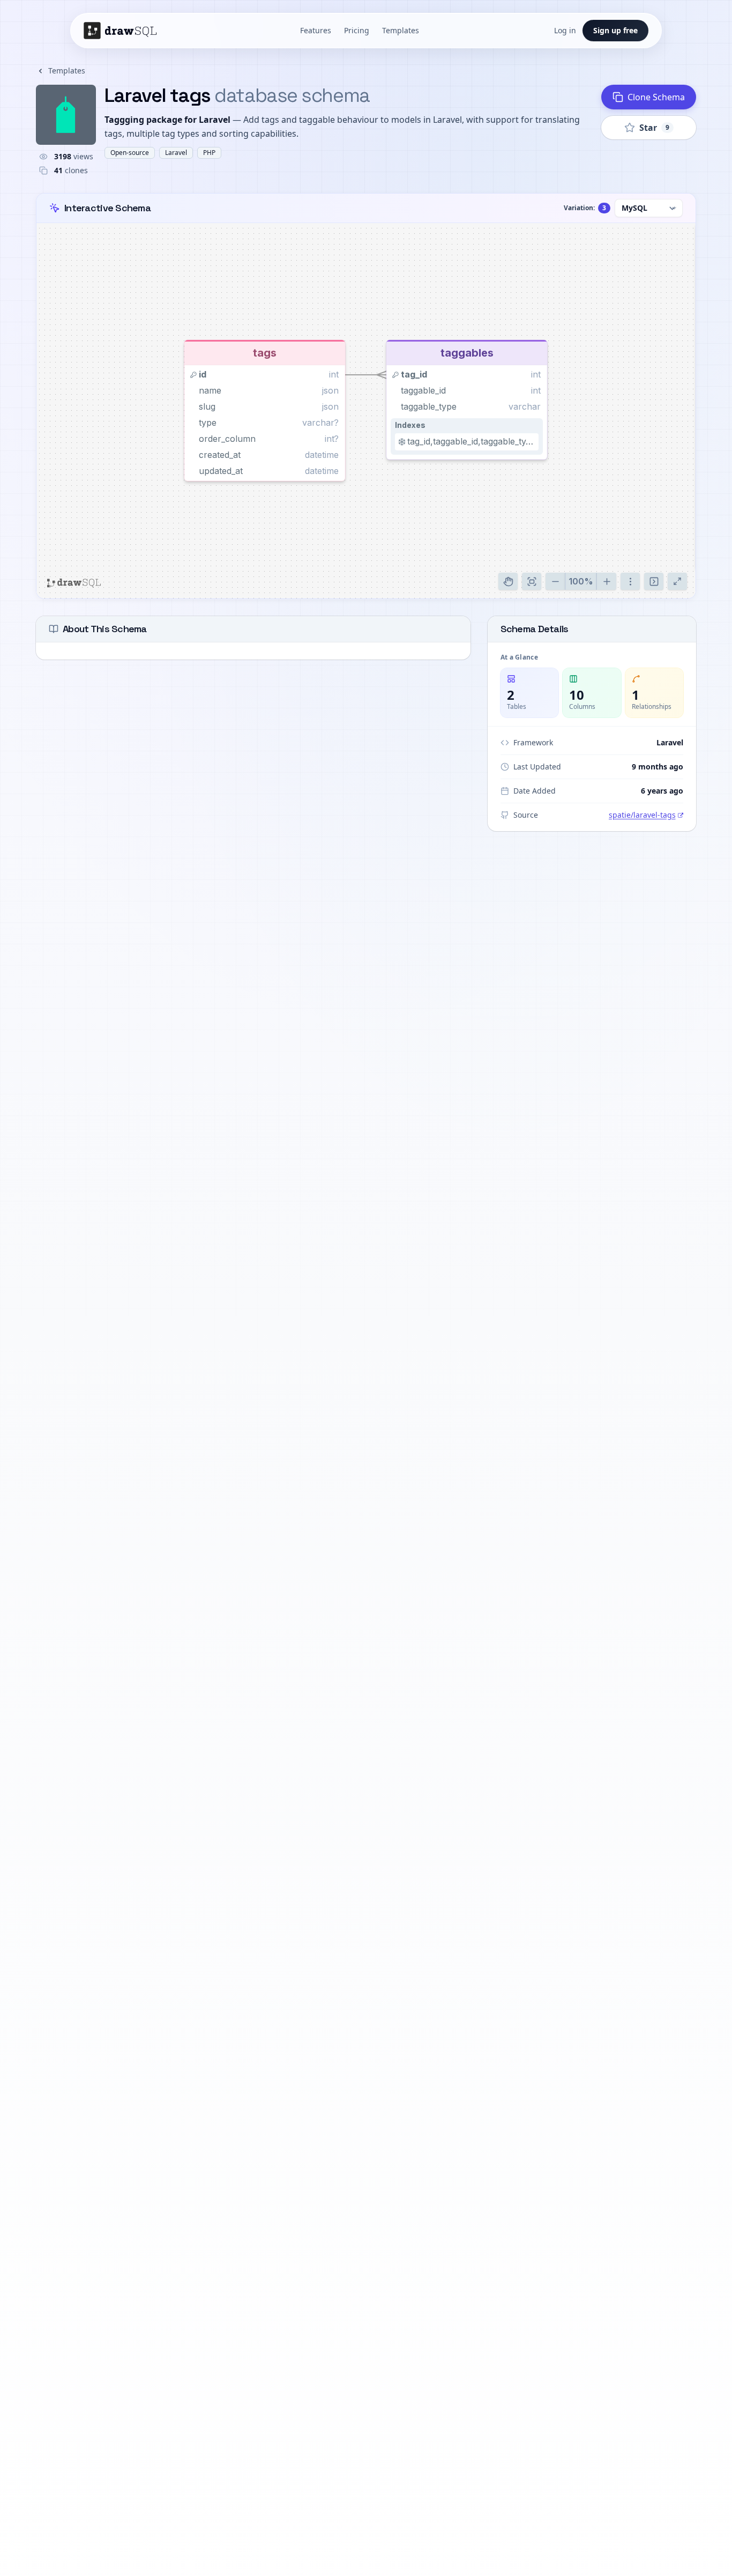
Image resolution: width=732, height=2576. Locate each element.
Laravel (176, 153)
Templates (401, 30)
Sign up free (615, 30)
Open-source (130, 153)
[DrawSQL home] (124, 31)
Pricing (357, 30)
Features (316, 30)
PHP (209, 153)
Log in (565, 30)
